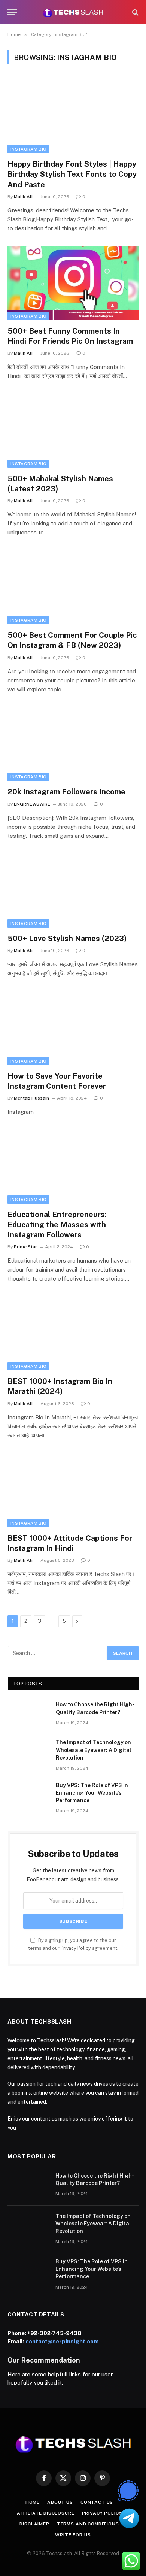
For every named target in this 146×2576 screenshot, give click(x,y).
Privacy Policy (76, 1948)
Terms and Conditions (88, 2524)
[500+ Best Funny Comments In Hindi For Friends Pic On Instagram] (73, 283)
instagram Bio (28, 149)
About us (60, 2502)
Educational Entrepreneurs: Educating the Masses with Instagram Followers (57, 1225)
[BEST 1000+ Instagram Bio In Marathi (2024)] (73, 1334)
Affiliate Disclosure (46, 2513)
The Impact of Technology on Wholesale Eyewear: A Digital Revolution (94, 1750)
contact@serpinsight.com (62, 2341)
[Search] (135, 12)
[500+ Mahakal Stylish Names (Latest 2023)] (73, 431)
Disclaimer (34, 2524)
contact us (97, 2502)
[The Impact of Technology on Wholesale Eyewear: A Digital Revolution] (28, 1752)
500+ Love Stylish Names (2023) (67, 939)
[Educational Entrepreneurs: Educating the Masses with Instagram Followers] (73, 1167)
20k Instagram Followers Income (66, 792)
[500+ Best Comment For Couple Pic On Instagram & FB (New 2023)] (73, 587)
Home (33, 2502)
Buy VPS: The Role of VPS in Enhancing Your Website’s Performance (92, 1793)
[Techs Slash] (73, 12)
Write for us (73, 2535)
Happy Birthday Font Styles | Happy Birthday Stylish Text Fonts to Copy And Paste (72, 174)
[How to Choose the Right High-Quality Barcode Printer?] (28, 1714)
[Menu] (12, 12)
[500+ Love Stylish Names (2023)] (73, 891)
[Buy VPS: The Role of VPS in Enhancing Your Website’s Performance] (28, 1795)
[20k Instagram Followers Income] (73, 744)
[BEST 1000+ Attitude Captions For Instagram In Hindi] (73, 1490)
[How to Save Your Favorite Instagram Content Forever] (73, 1028)
